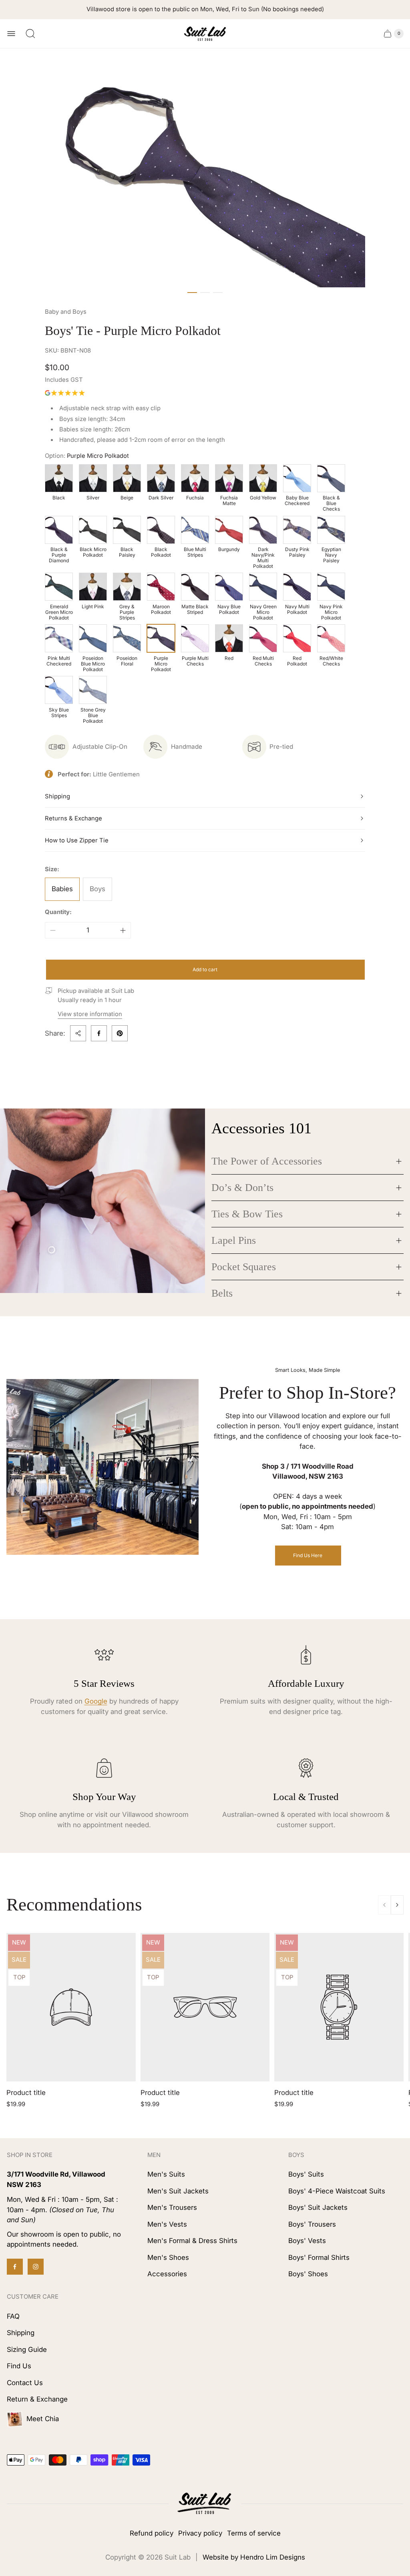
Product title (26, 2093)
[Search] (30, 34)
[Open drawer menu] (11, 34)
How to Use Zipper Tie (77, 840)
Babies (62, 889)
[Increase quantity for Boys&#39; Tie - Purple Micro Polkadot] (123, 930)
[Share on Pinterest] (120, 1033)
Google (96, 1701)
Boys (97, 889)
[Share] (78, 1033)
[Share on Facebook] (99, 1033)
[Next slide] (397, 1905)
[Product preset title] (71, 2007)
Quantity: (58, 912)
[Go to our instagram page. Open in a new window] (36, 2267)
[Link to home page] (205, 2504)
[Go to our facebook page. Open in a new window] (15, 2267)
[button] (192, 293)
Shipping (57, 796)
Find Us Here (308, 1555)
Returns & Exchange (73, 818)
